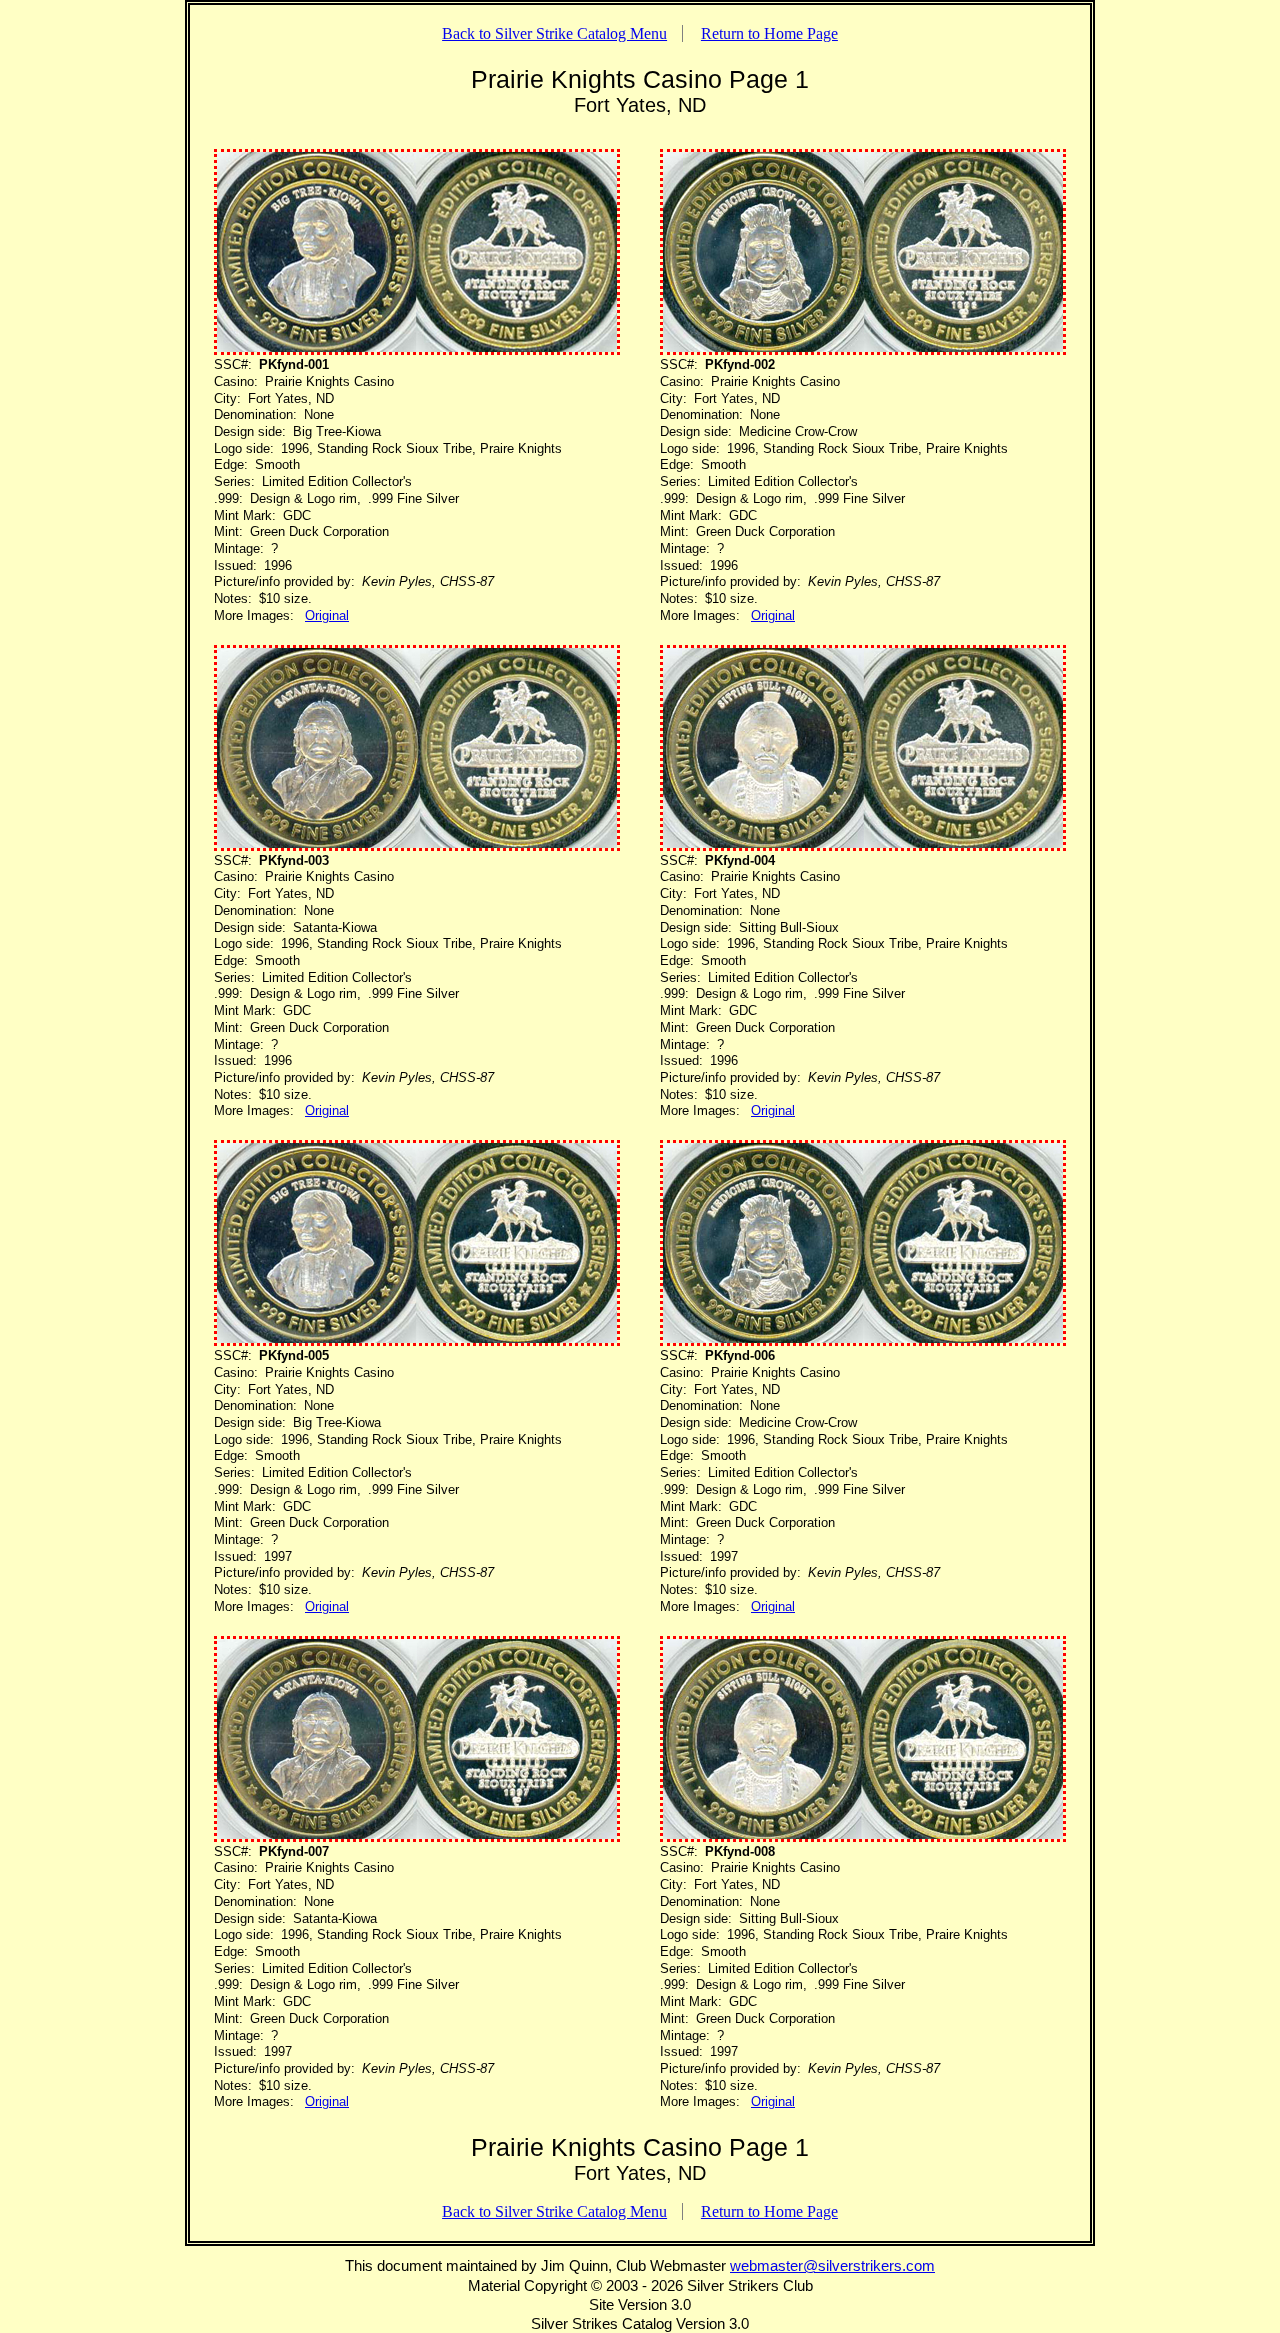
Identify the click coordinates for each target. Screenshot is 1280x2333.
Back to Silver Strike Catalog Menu (554, 33)
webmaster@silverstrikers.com (832, 2265)
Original (327, 615)
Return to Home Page (769, 33)
